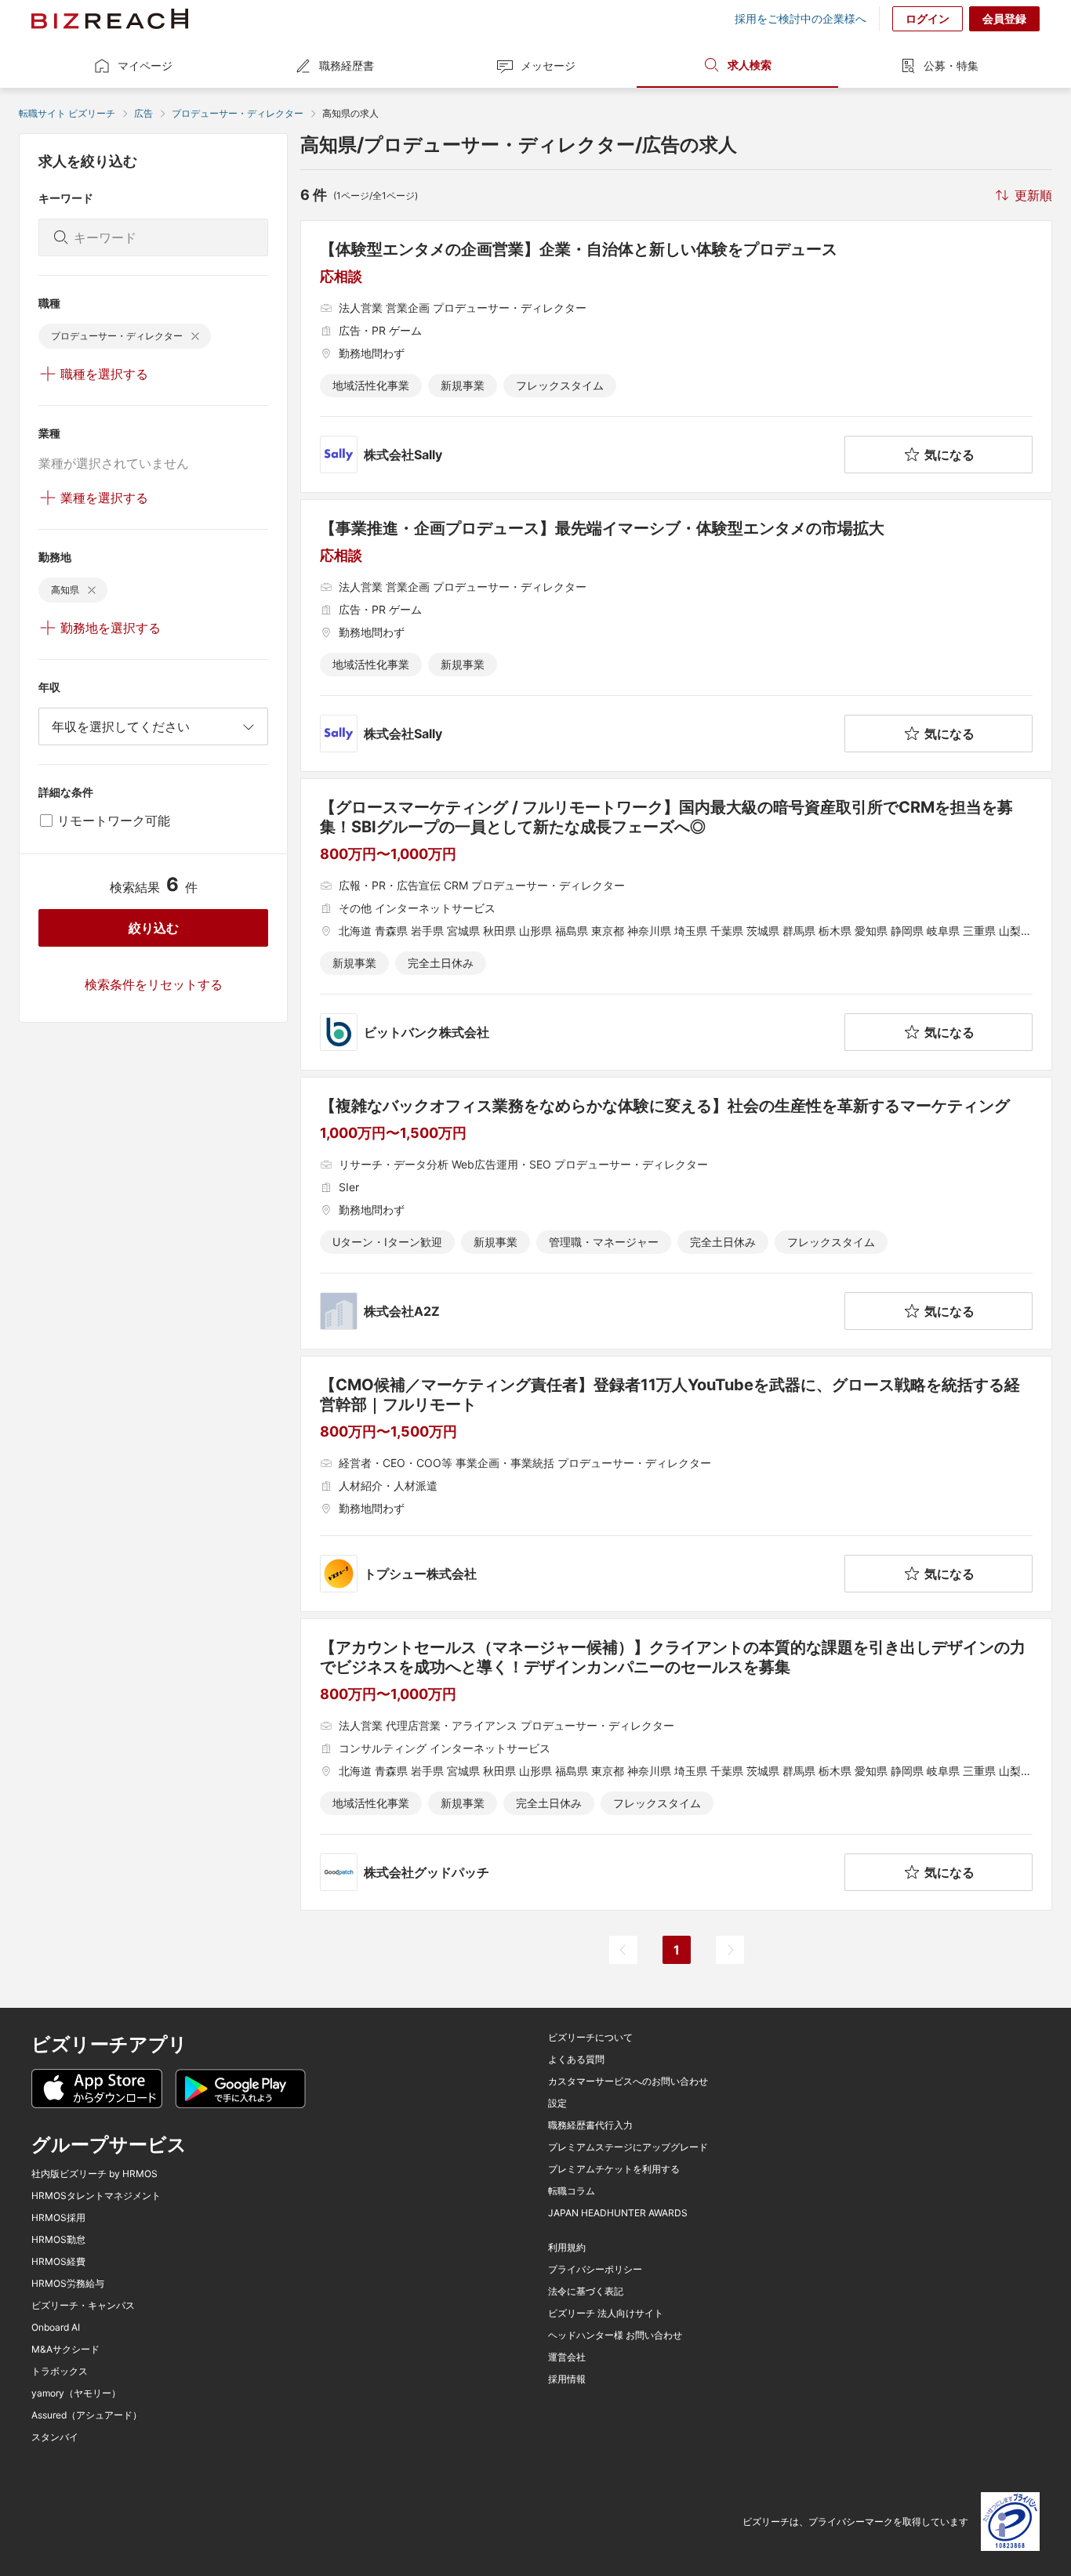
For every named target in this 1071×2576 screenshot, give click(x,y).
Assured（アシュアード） (87, 2415)
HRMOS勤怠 (58, 2240)
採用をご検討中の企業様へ (801, 19)
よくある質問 (576, 2060)
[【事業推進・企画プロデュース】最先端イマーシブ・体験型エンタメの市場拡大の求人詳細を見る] (676, 636)
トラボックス (60, 2371)
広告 (143, 113)
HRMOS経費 (58, 2262)
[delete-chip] (195, 336)
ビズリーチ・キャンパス (83, 2306)
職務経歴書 (347, 65)
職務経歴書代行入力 (590, 2125)
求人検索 (750, 65)
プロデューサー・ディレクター (238, 113)
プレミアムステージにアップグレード (628, 2147)
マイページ (145, 65)
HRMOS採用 (58, 2218)
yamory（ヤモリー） (76, 2393)
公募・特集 (951, 65)
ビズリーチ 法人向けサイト (606, 2313)
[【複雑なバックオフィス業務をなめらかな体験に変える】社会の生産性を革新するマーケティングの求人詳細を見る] (676, 1213)
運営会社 (567, 2357)
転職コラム (572, 2191)
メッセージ (548, 65)
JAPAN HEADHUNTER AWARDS (618, 2213)
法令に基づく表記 (586, 2292)
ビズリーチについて (590, 2038)
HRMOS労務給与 (68, 2284)
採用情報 (567, 2379)
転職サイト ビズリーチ (67, 113)
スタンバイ (55, 2437)
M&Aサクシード (65, 2350)
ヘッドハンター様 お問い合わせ (615, 2335)
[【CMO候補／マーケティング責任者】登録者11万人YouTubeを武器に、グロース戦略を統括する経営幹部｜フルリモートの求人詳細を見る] (676, 1484)
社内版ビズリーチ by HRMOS (94, 2174)
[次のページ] (730, 1950)
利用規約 (567, 2248)
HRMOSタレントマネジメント (96, 2196)
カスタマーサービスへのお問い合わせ (628, 2081)
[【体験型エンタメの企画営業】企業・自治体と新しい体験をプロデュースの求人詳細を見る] (676, 357)
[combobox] (153, 726)
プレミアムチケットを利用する (614, 2169)
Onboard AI (56, 2328)
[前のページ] (623, 1950)
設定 (557, 2103)
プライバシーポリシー (595, 2270)
